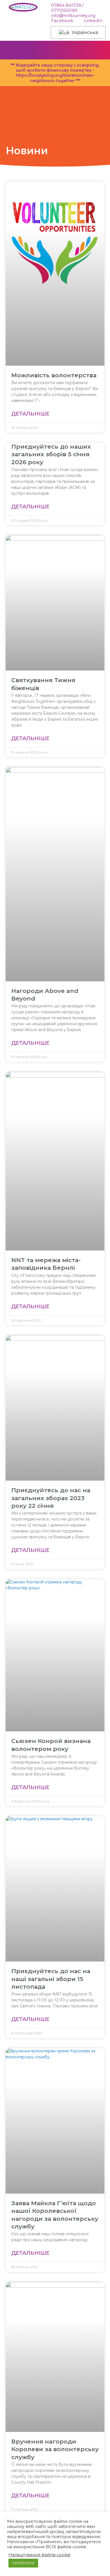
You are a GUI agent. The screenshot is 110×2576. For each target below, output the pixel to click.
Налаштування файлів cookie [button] (39, 2555)
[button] (99, 50)
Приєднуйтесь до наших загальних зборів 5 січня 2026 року (51, 454)
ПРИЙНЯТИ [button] (23, 2563)
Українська (84, 32)
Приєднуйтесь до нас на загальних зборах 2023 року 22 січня (51, 1498)
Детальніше (30, 414)
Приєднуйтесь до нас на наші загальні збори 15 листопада (51, 1979)
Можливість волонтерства (54, 375)
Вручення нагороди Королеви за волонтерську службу (55, 2449)
